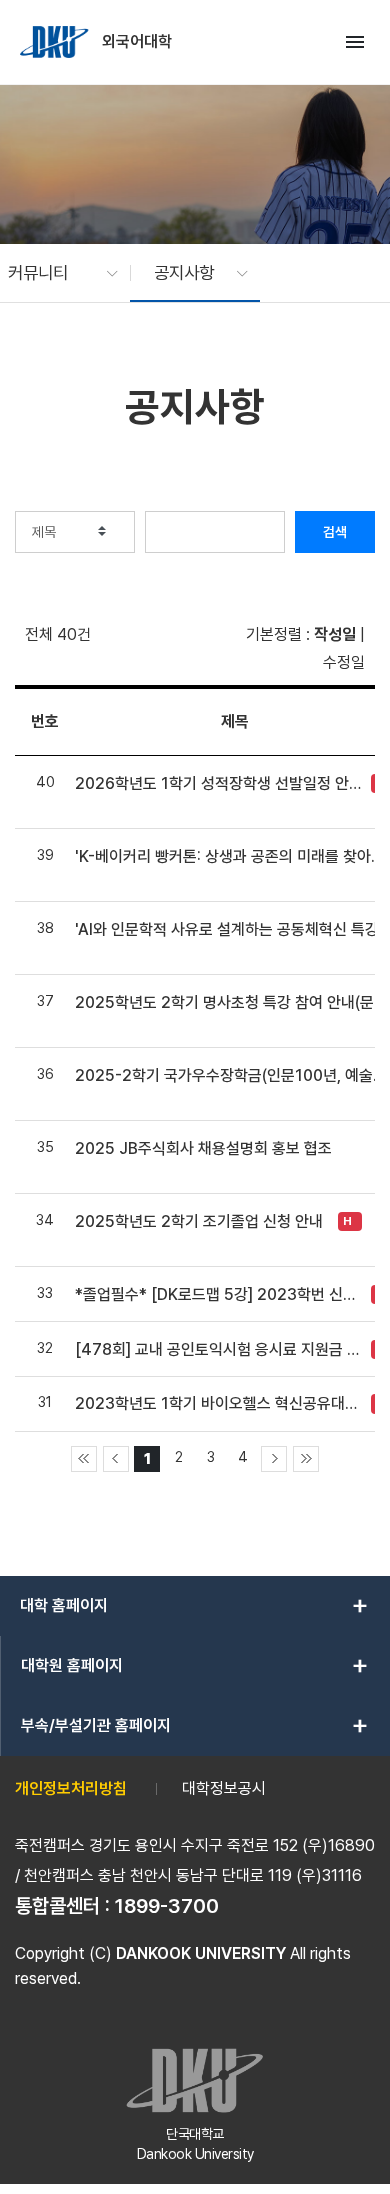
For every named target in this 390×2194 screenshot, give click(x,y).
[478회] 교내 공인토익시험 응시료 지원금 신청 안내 (218, 1349)
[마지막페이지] (306, 1459)
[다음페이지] (274, 1459)
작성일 (335, 634)
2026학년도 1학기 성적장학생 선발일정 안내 (218, 783)
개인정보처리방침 (71, 1788)
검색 (335, 532)
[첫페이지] (84, 1459)
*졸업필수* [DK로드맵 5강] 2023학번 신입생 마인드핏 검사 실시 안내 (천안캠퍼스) (218, 1294)
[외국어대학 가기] (56, 42)
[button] (53, 273)
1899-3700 (167, 1906)
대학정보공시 (224, 1788)
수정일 (344, 662)
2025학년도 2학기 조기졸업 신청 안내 (199, 1221)
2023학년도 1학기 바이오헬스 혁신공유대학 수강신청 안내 (218, 1403)
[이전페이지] (116, 1459)
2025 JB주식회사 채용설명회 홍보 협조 (203, 1148)
